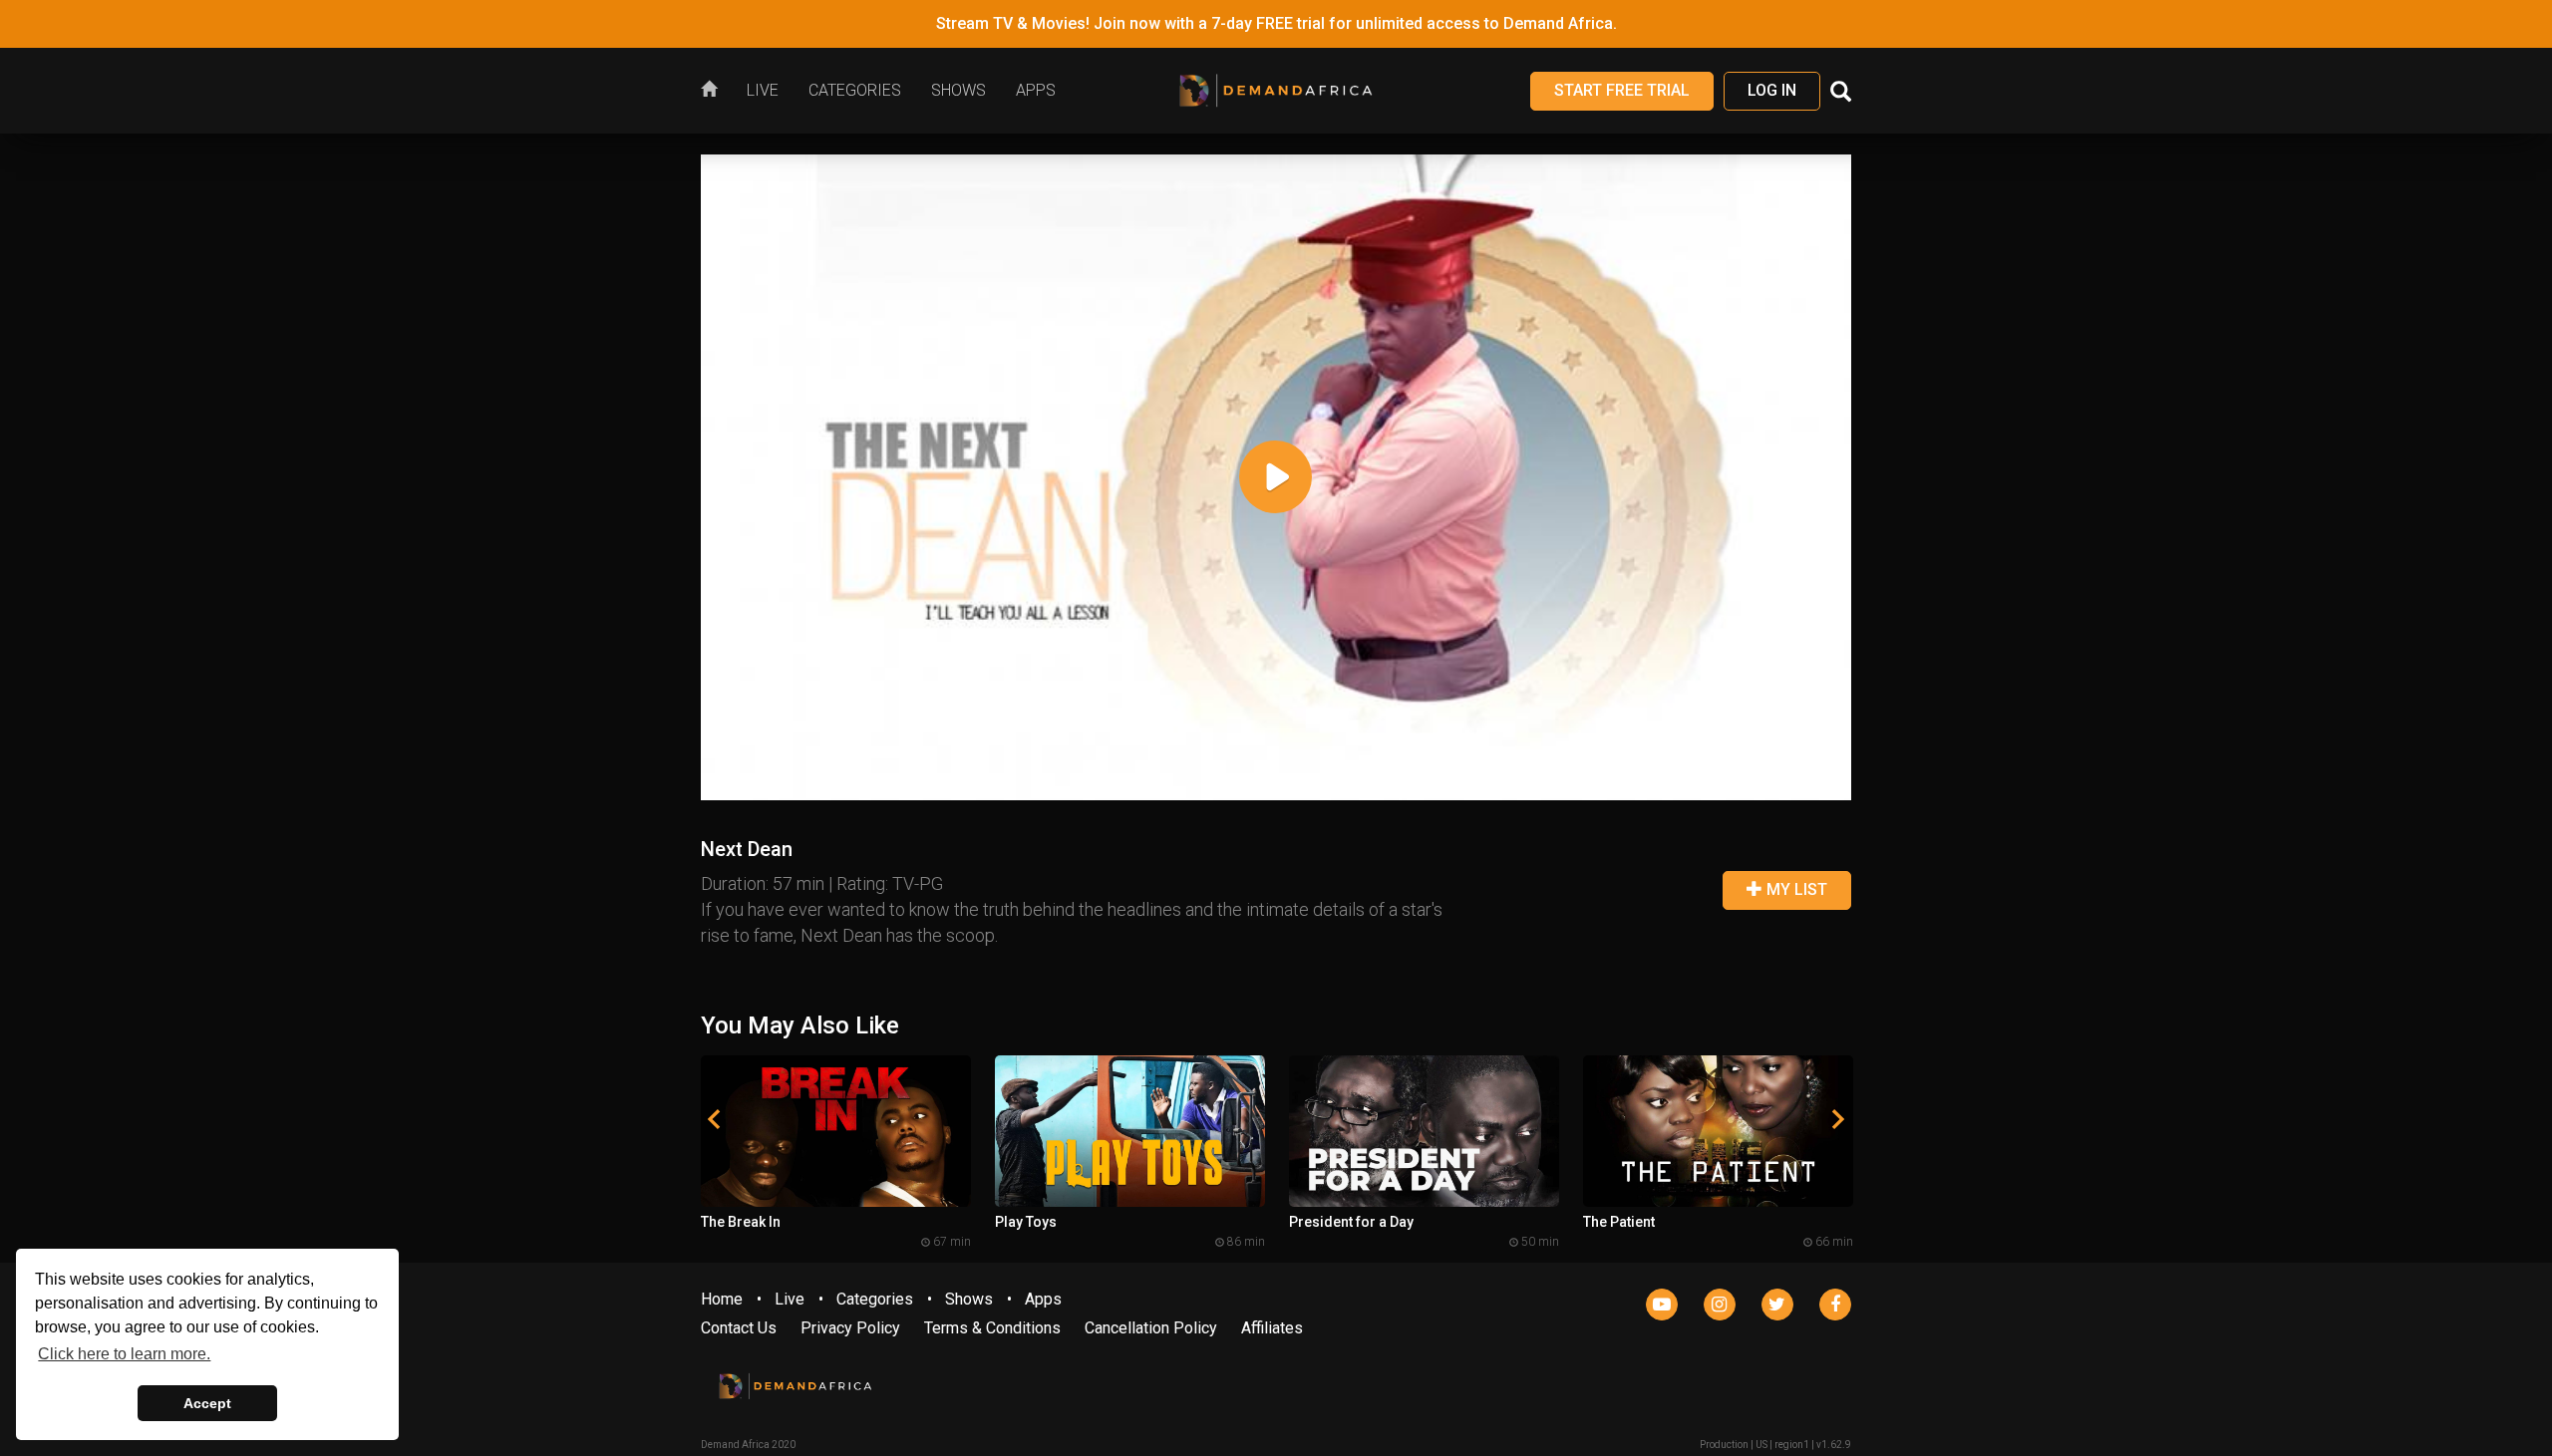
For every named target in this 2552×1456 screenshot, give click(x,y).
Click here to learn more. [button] (124, 1354)
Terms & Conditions (992, 1328)
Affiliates (1272, 1328)
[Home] (716, 91)
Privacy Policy (850, 1328)
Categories (875, 1299)
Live (790, 1299)
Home (722, 1299)
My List (1795, 889)
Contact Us (739, 1328)
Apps (1043, 1299)
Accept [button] (207, 1403)
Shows (969, 1299)
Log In (1772, 90)
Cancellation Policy (1151, 1328)
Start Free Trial (1622, 90)
